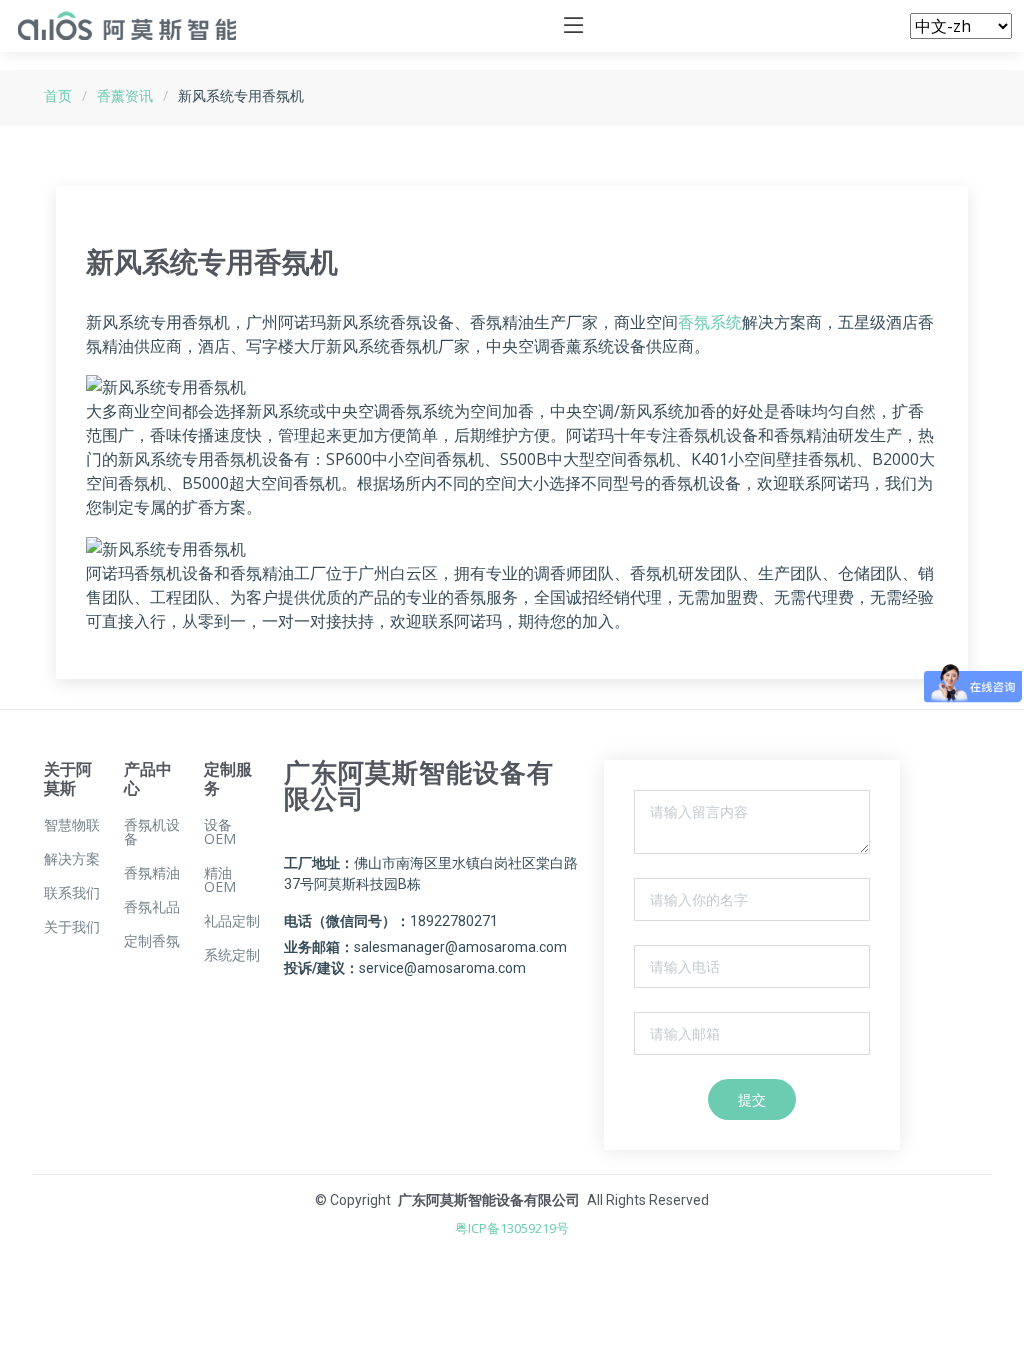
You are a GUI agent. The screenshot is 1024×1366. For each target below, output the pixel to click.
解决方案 (72, 859)
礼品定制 (232, 921)
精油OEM (220, 880)
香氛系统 (710, 322)
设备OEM (220, 832)
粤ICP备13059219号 (512, 1228)
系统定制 (232, 955)
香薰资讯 (125, 95)
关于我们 (72, 927)
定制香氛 (152, 941)
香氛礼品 (152, 907)
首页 (58, 95)
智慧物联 (72, 825)
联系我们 (72, 893)
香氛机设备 (152, 832)
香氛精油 (152, 873)
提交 (752, 1099)
